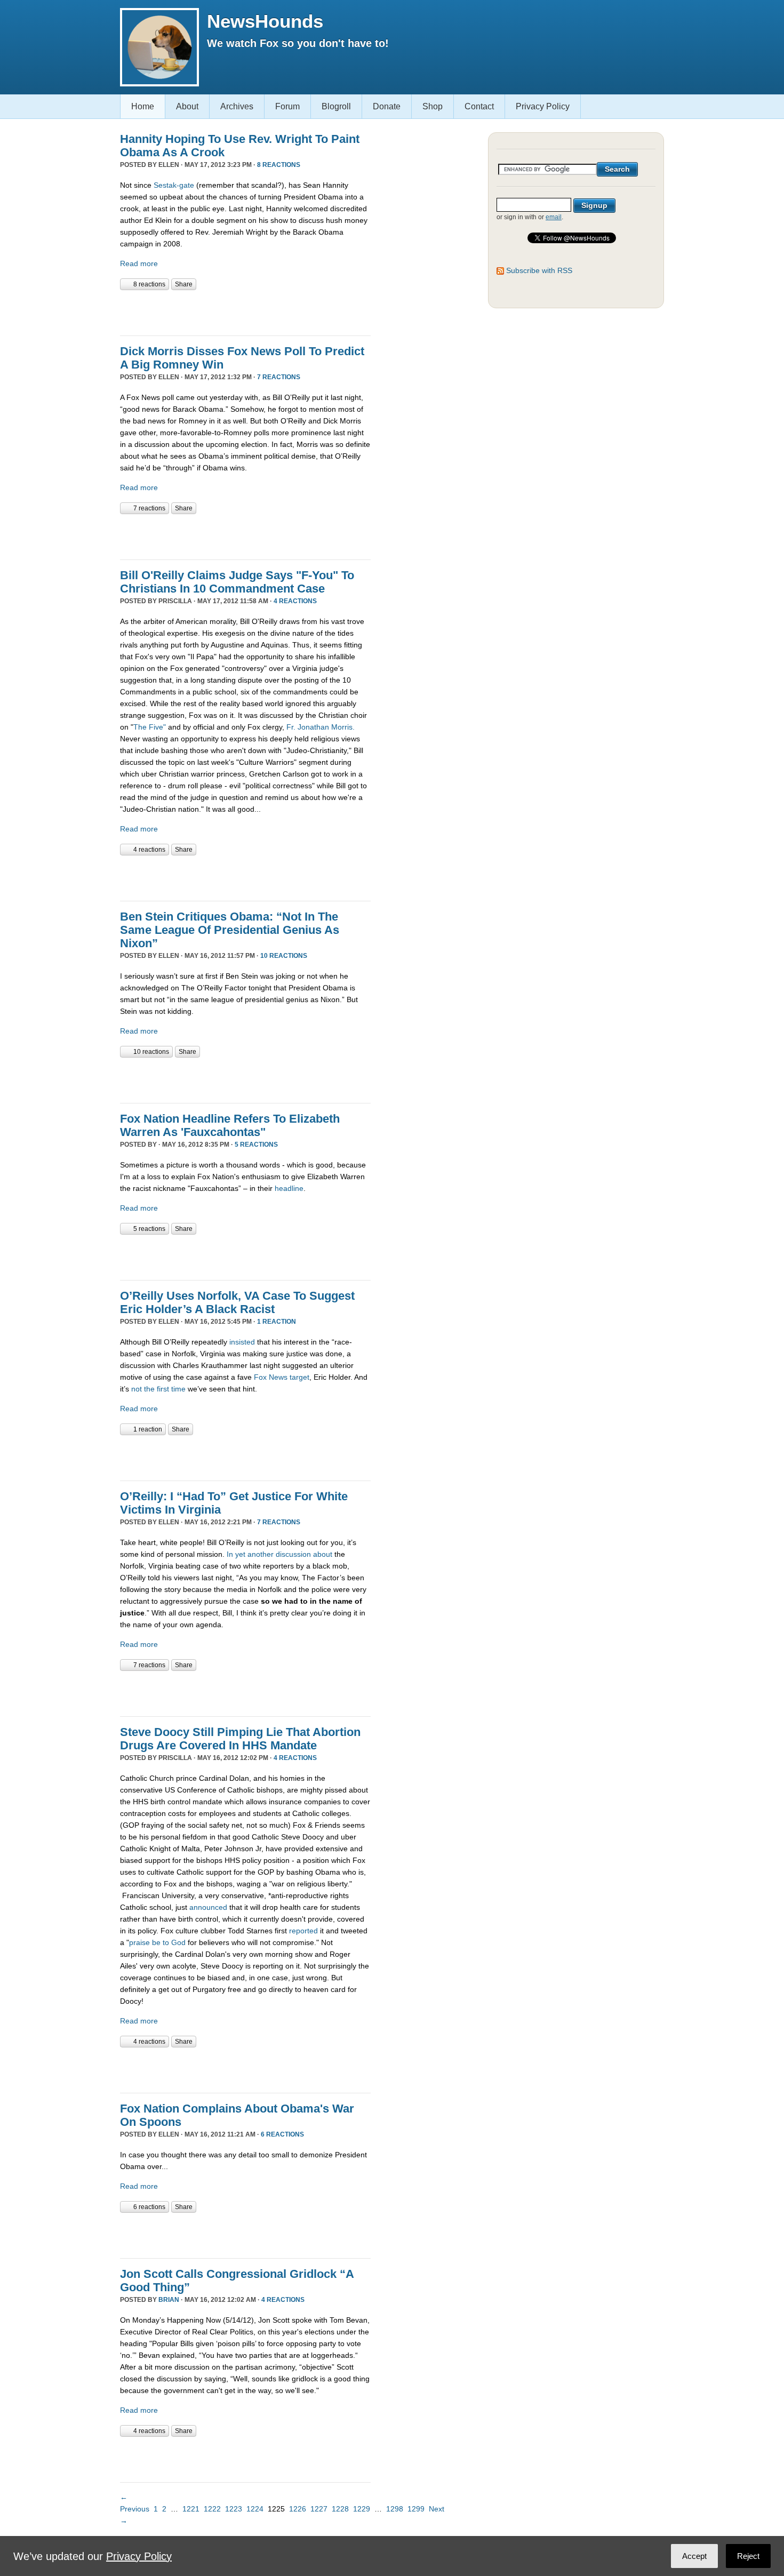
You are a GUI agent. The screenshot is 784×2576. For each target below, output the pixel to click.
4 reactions (295, 601)
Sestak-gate (174, 185)
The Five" (150, 727)
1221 (191, 2509)
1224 (255, 2509)
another (261, 1554)
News (278, 1377)
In (230, 1554)
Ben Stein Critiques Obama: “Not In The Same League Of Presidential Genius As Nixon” (230, 930)
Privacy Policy (543, 106)
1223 (234, 2509)
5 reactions (256, 1145)
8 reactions (279, 165)
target (299, 1377)
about (323, 1554)
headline (289, 1188)
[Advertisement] (245, 311)
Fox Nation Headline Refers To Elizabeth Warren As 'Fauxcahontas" (230, 1125)
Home (143, 106)
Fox (260, 1377)
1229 (362, 2509)
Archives (237, 106)
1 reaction (277, 1322)
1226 (298, 2509)
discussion (293, 1554)
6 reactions (282, 2134)
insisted (242, 1342)
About (187, 106)
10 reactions (284, 956)
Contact (479, 106)
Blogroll (336, 106)
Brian (169, 2300)
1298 (395, 2509)
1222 (212, 2509)
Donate (387, 106)
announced (208, 1907)
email (554, 217)
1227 (319, 2509)
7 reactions (279, 377)
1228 (340, 2509)
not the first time (158, 1389)
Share (184, 284)
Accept (694, 2556)
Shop (433, 106)
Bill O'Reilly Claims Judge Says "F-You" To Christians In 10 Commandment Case (237, 582)
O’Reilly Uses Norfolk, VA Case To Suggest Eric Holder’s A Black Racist (237, 1302)
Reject (748, 2556)
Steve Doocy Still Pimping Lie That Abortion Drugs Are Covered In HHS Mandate (240, 1739)
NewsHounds (265, 21)
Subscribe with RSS (539, 270)
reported (303, 1931)
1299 (416, 2509)
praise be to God (157, 1942)
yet (240, 1554)
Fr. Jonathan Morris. (321, 727)
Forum (287, 106)
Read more (139, 263)
